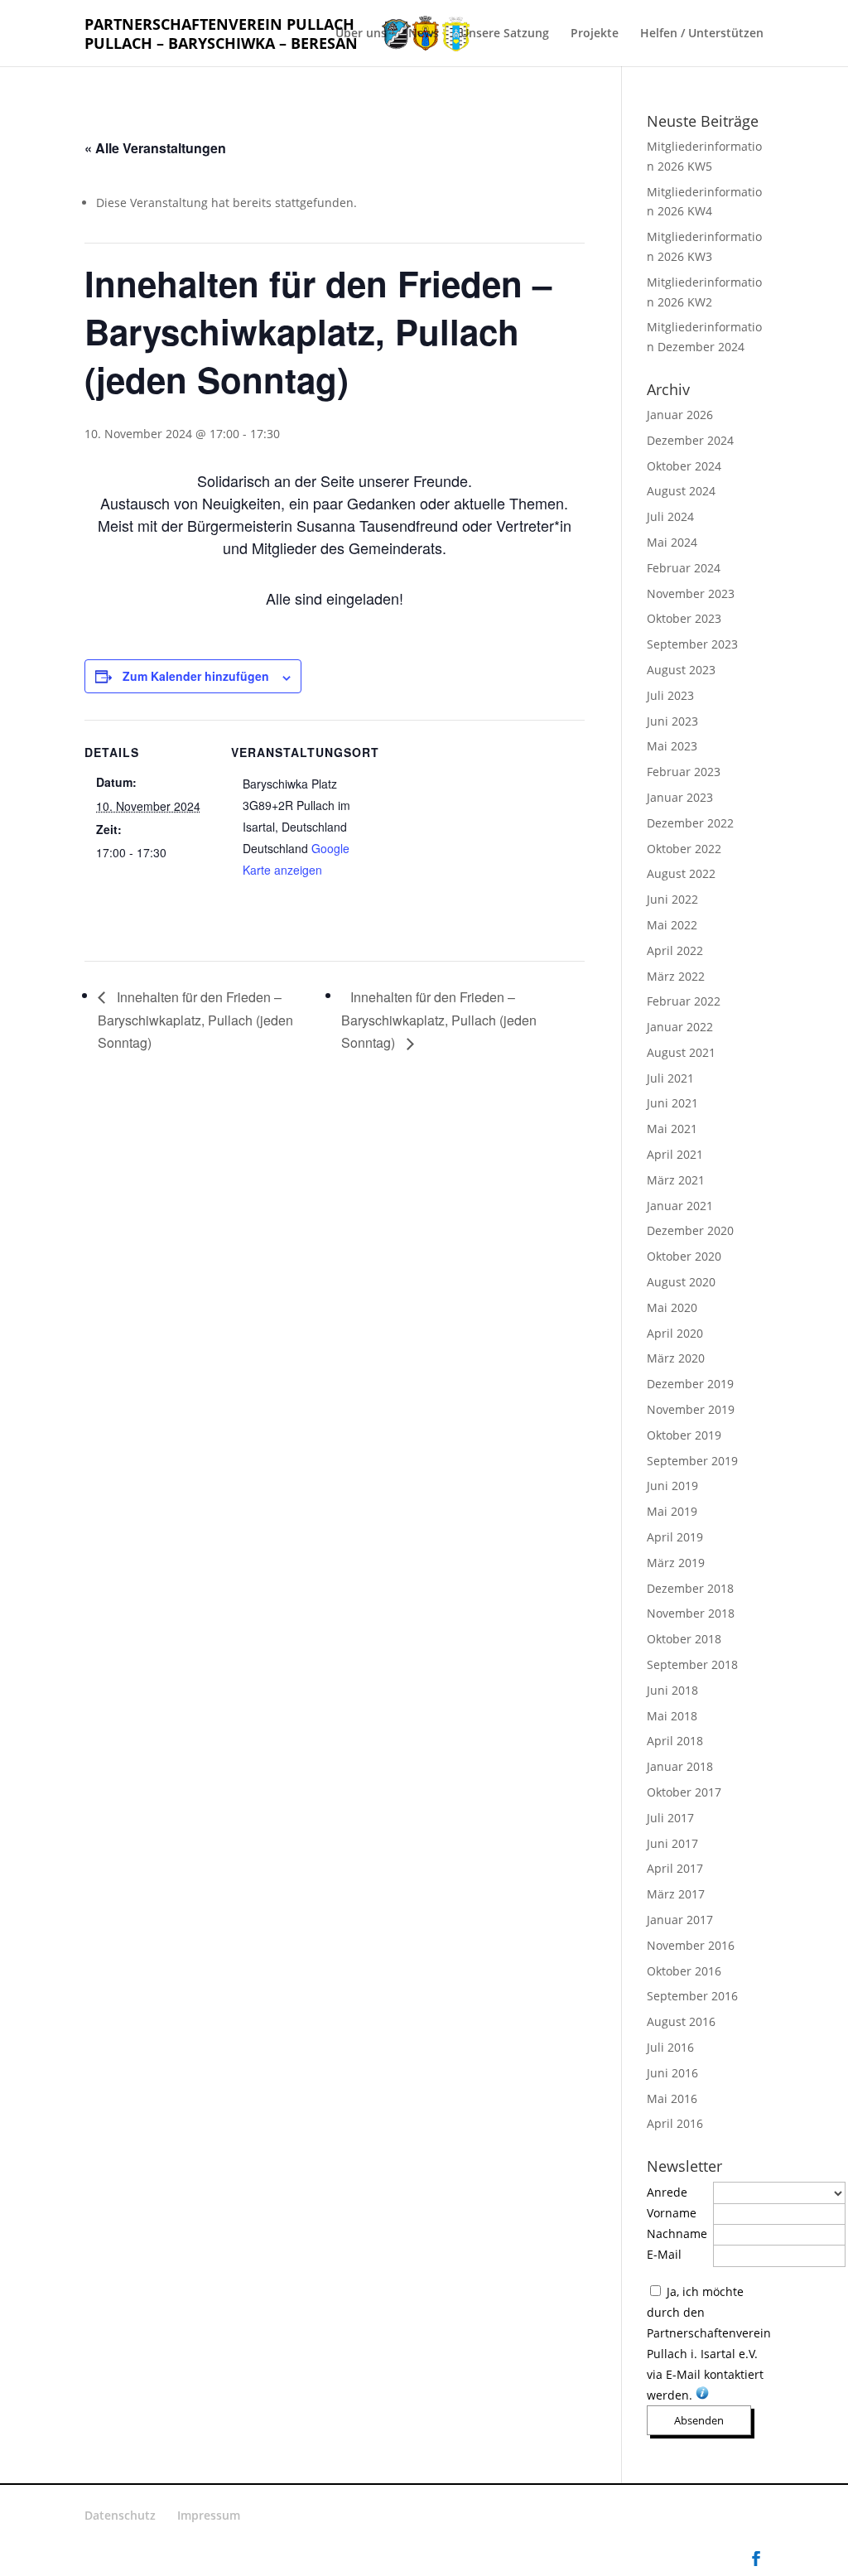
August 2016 (681, 2021)
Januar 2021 (680, 1206)
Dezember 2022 (690, 823)
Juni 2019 (672, 1486)
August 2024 (681, 491)
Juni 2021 (672, 1103)
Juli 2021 (670, 1078)
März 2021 (676, 1180)
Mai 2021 (672, 1129)
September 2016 (692, 1996)
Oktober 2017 (684, 1792)
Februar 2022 (684, 1001)
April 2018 (675, 1741)
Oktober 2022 (684, 849)
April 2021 (675, 1154)
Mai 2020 (672, 1307)
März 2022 (676, 976)
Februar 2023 (684, 772)
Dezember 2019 (690, 1384)
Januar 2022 (680, 1027)
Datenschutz (120, 2515)
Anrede (667, 2192)
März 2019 (676, 1563)
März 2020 (676, 1358)
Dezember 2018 (690, 1588)
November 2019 (691, 1409)
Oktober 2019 (684, 1435)
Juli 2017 (670, 1818)
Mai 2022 (672, 925)
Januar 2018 (680, 1766)
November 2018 (691, 1613)
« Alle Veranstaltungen (155, 148)
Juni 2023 (672, 721)
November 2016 (691, 1945)
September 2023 (692, 644)
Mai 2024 (672, 542)
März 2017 (676, 1894)
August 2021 (681, 1052)
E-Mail (664, 2254)
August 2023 (681, 670)
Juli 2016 (670, 2047)
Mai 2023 (672, 746)
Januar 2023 (680, 797)
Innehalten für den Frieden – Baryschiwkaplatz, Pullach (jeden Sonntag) (195, 1020)
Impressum (209, 2515)
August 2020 (681, 1282)
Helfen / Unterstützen (702, 34)
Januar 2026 (680, 415)
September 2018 (692, 1664)
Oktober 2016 (684, 1971)
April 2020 (675, 1333)
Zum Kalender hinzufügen (196, 676)
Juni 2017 (672, 1843)
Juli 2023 (670, 695)
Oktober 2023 (684, 618)
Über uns (361, 34)
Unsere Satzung (505, 34)
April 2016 (675, 2123)
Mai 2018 (672, 1716)
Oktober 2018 (684, 1639)
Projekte (595, 34)
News (424, 34)
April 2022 (675, 950)
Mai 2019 (672, 1511)
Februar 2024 (684, 568)
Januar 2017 (680, 1920)
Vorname (672, 2213)
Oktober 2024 (684, 466)
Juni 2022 (672, 899)
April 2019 (675, 1537)
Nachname (677, 2233)
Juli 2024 (670, 516)
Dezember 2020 (690, 1230)
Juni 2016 (672, 2073)
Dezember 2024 (690, 440)
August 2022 (681, 873)
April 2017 (675, 1868)
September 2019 (692, 1461)
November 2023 (691, 593)
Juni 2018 (672, 1690)
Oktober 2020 (684, 1256)
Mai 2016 (672, 2098)
